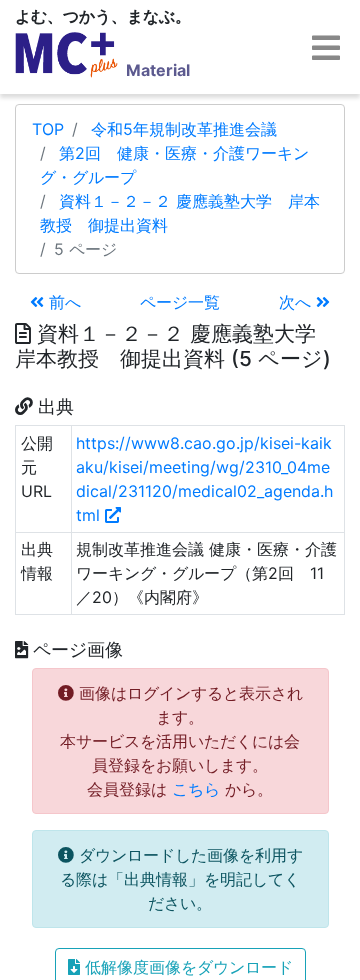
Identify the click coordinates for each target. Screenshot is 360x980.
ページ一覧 (180, 302)
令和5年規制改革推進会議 (184, 129)
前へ (62, 302)
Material (158, 70)
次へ (297, 302)
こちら (196, 789)
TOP (48, 129)
